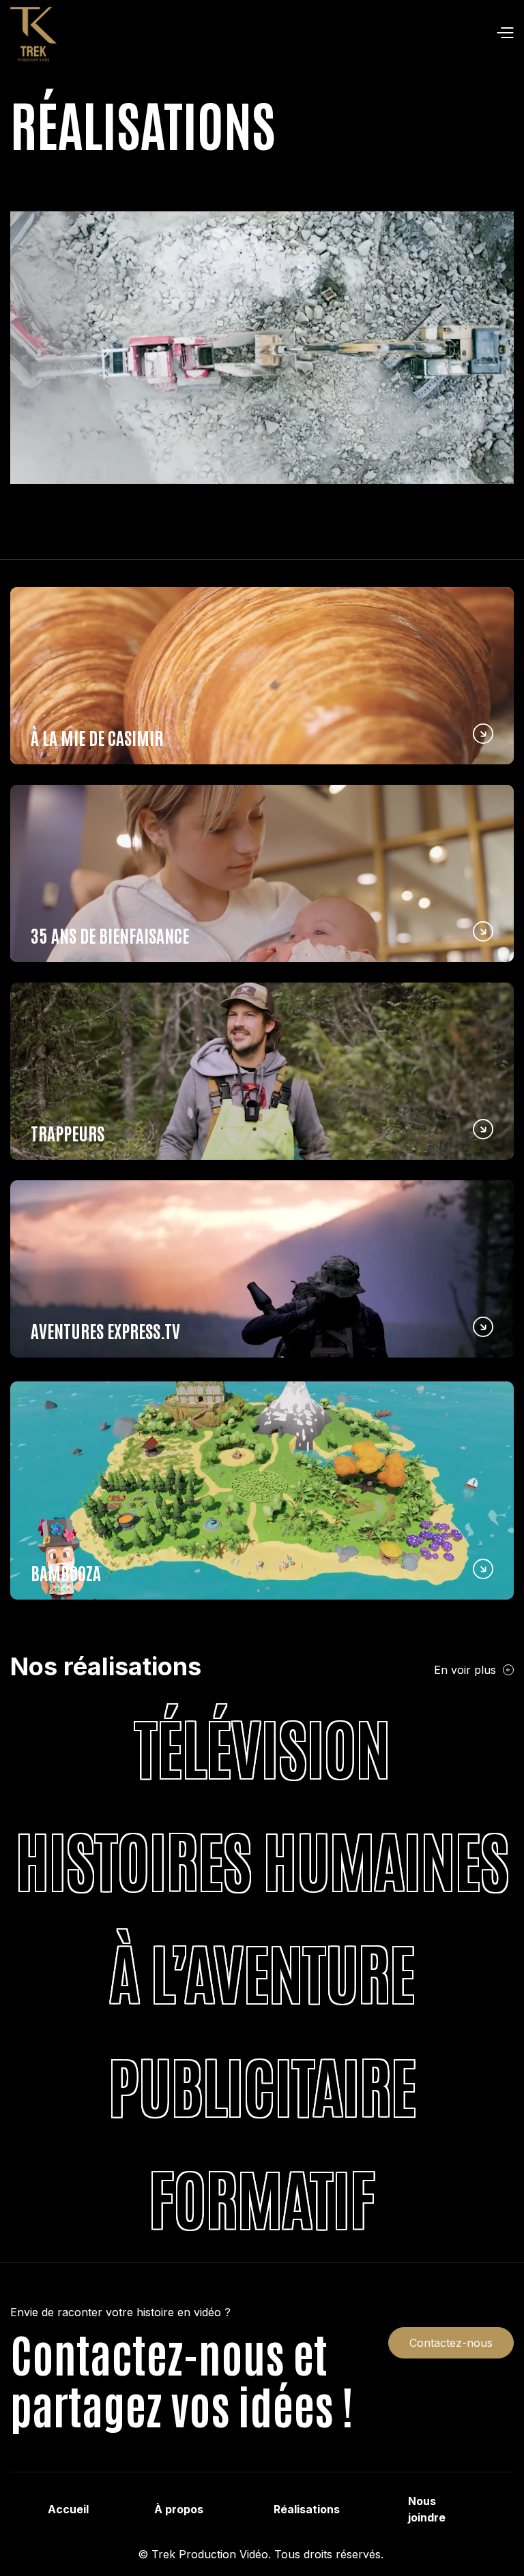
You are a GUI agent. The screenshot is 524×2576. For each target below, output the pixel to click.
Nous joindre (427, 2509)
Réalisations (307, 2509)
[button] (285, 34)
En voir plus (465, 1670)
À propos (179, 2509)
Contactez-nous (451, 2343)
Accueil (68, 2509)
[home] (33, 34)
